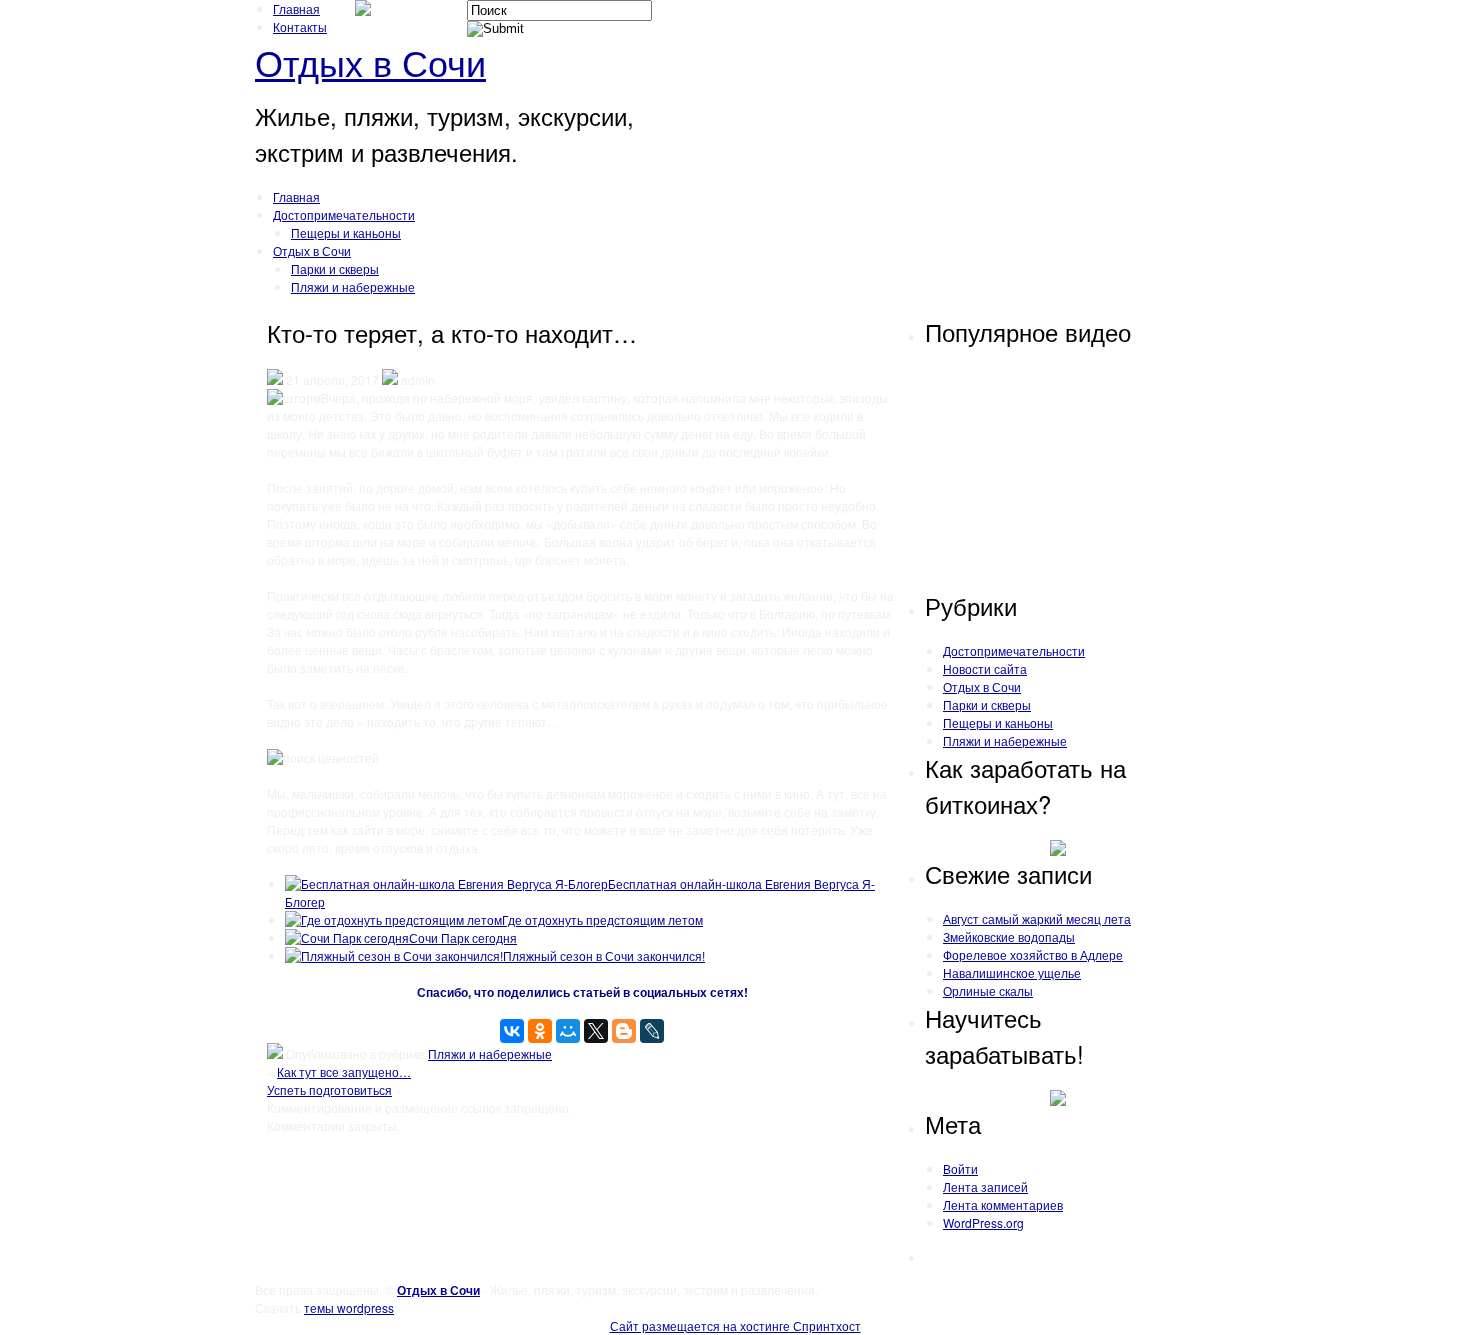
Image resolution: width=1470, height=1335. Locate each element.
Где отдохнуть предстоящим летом (602, 919)
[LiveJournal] (652, 1031)
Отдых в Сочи (370, 61)
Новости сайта (985, 668)
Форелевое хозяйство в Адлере (1033, 954)
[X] (596, 1031)
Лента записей (985, 1186)
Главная (296, 8)
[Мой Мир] (568, 1031)
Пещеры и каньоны (346, 232)
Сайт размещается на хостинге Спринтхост (735, 1325)
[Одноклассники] (540, 1031)
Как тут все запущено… (344, 1071)
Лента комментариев (1003, 1204)
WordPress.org (983, 1222)
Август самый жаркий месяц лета (1037, 918)
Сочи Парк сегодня (463, 937)
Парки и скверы (335, 268)
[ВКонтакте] (512, 1031)
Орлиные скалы (988, 990)
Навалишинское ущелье (1012, 972)
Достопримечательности (344, 214)
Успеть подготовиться (329, 1089)
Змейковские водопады (1009, 936)
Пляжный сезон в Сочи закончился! (604, 955)
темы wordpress (349, 1307)
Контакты (300, 26)
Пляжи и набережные (353, 286)
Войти (960, 1168)
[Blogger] (624, 1031)
